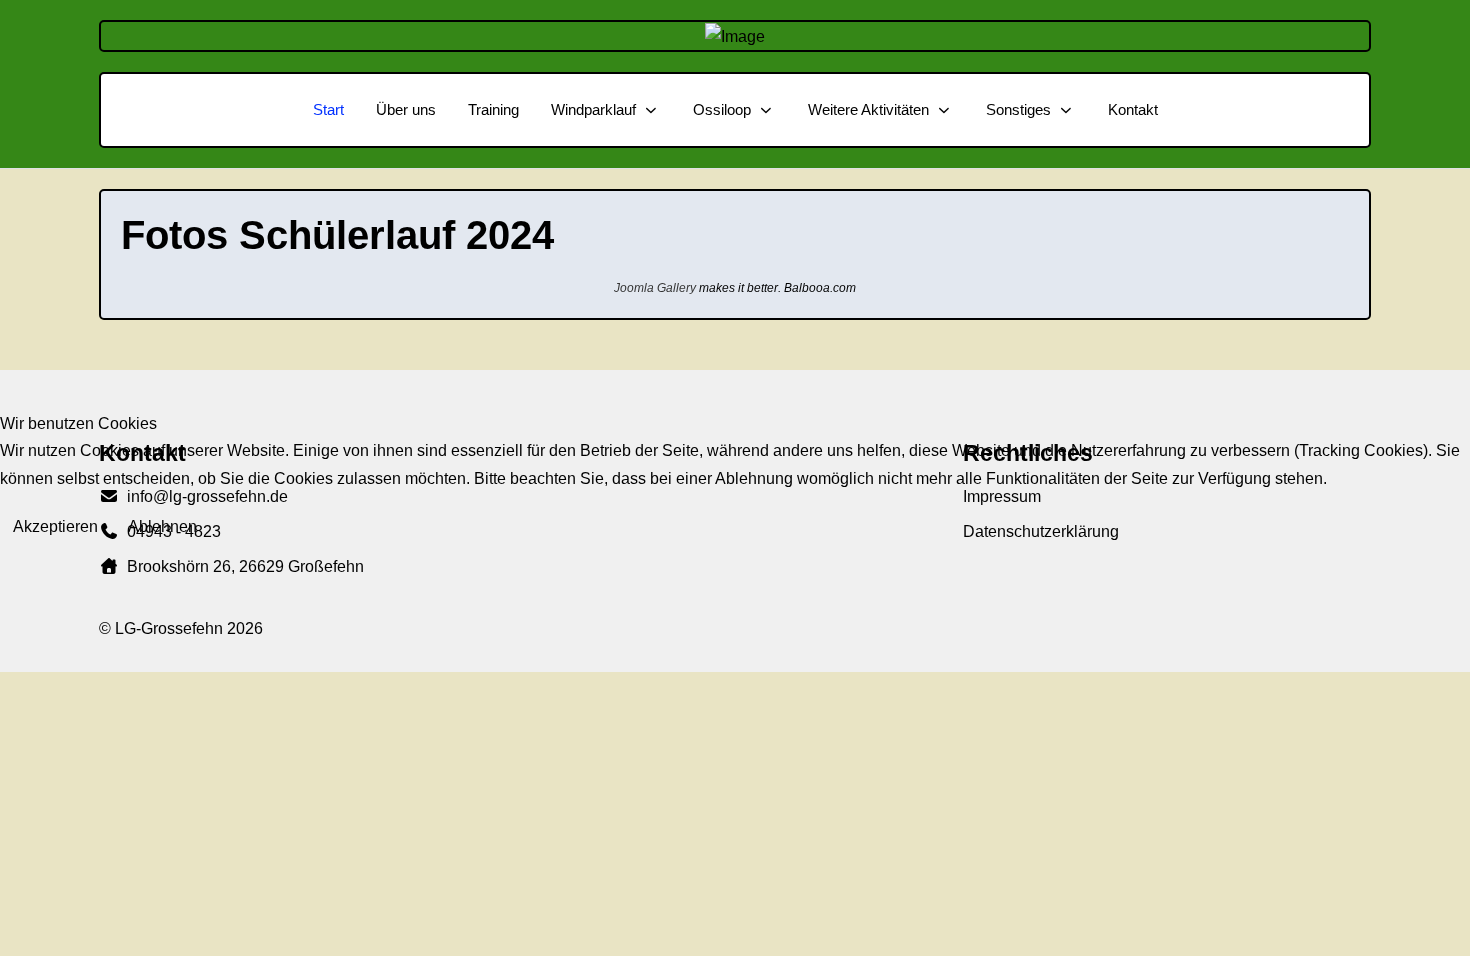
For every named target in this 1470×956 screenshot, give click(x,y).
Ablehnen (162, 526)
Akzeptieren (55, 526)
